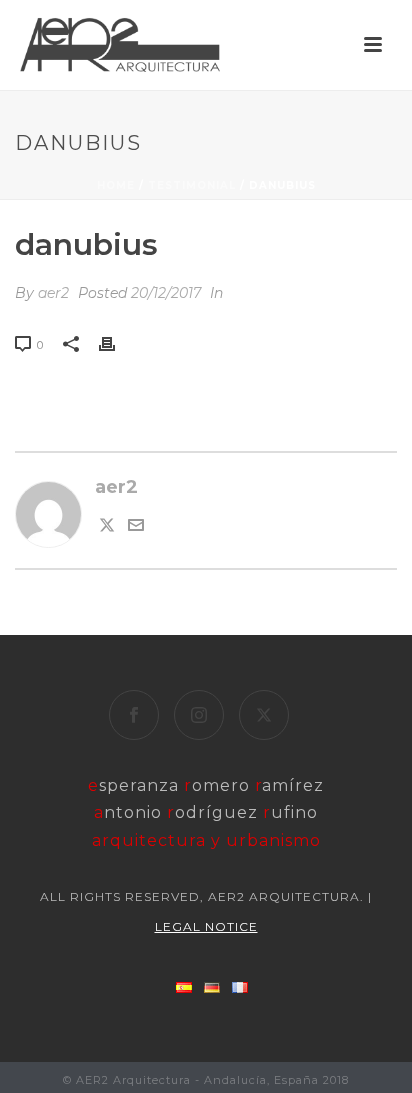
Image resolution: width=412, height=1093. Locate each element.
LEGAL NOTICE (206, 926)
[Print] (117, 344)
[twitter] (264, 715)
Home (116, 185)
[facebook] (134, 715)
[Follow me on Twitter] (107, 527)
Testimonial (192, 185)
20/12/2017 (166, 293)
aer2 (53, 293)
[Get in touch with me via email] (136, 527)
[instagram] (199, 715)
